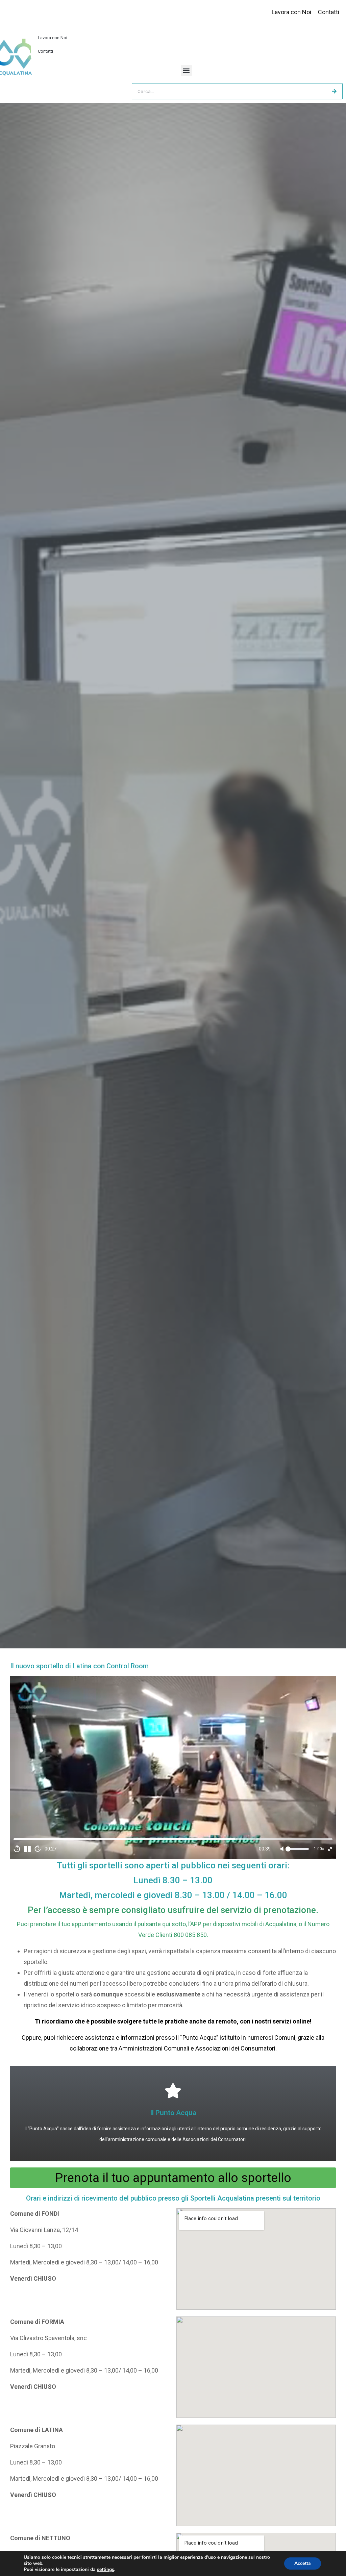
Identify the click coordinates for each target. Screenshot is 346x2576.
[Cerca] (334, 91)
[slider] (173, 1839)
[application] (173, 1768)
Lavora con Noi (53, 38)
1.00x (319, 1849)
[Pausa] (27, 1849)
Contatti (45, 51)
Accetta (303, 2563)
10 (17, 1849)
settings (106, 2570)
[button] (186, 70)
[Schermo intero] (330, 1849)
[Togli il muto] (282, 1849)
